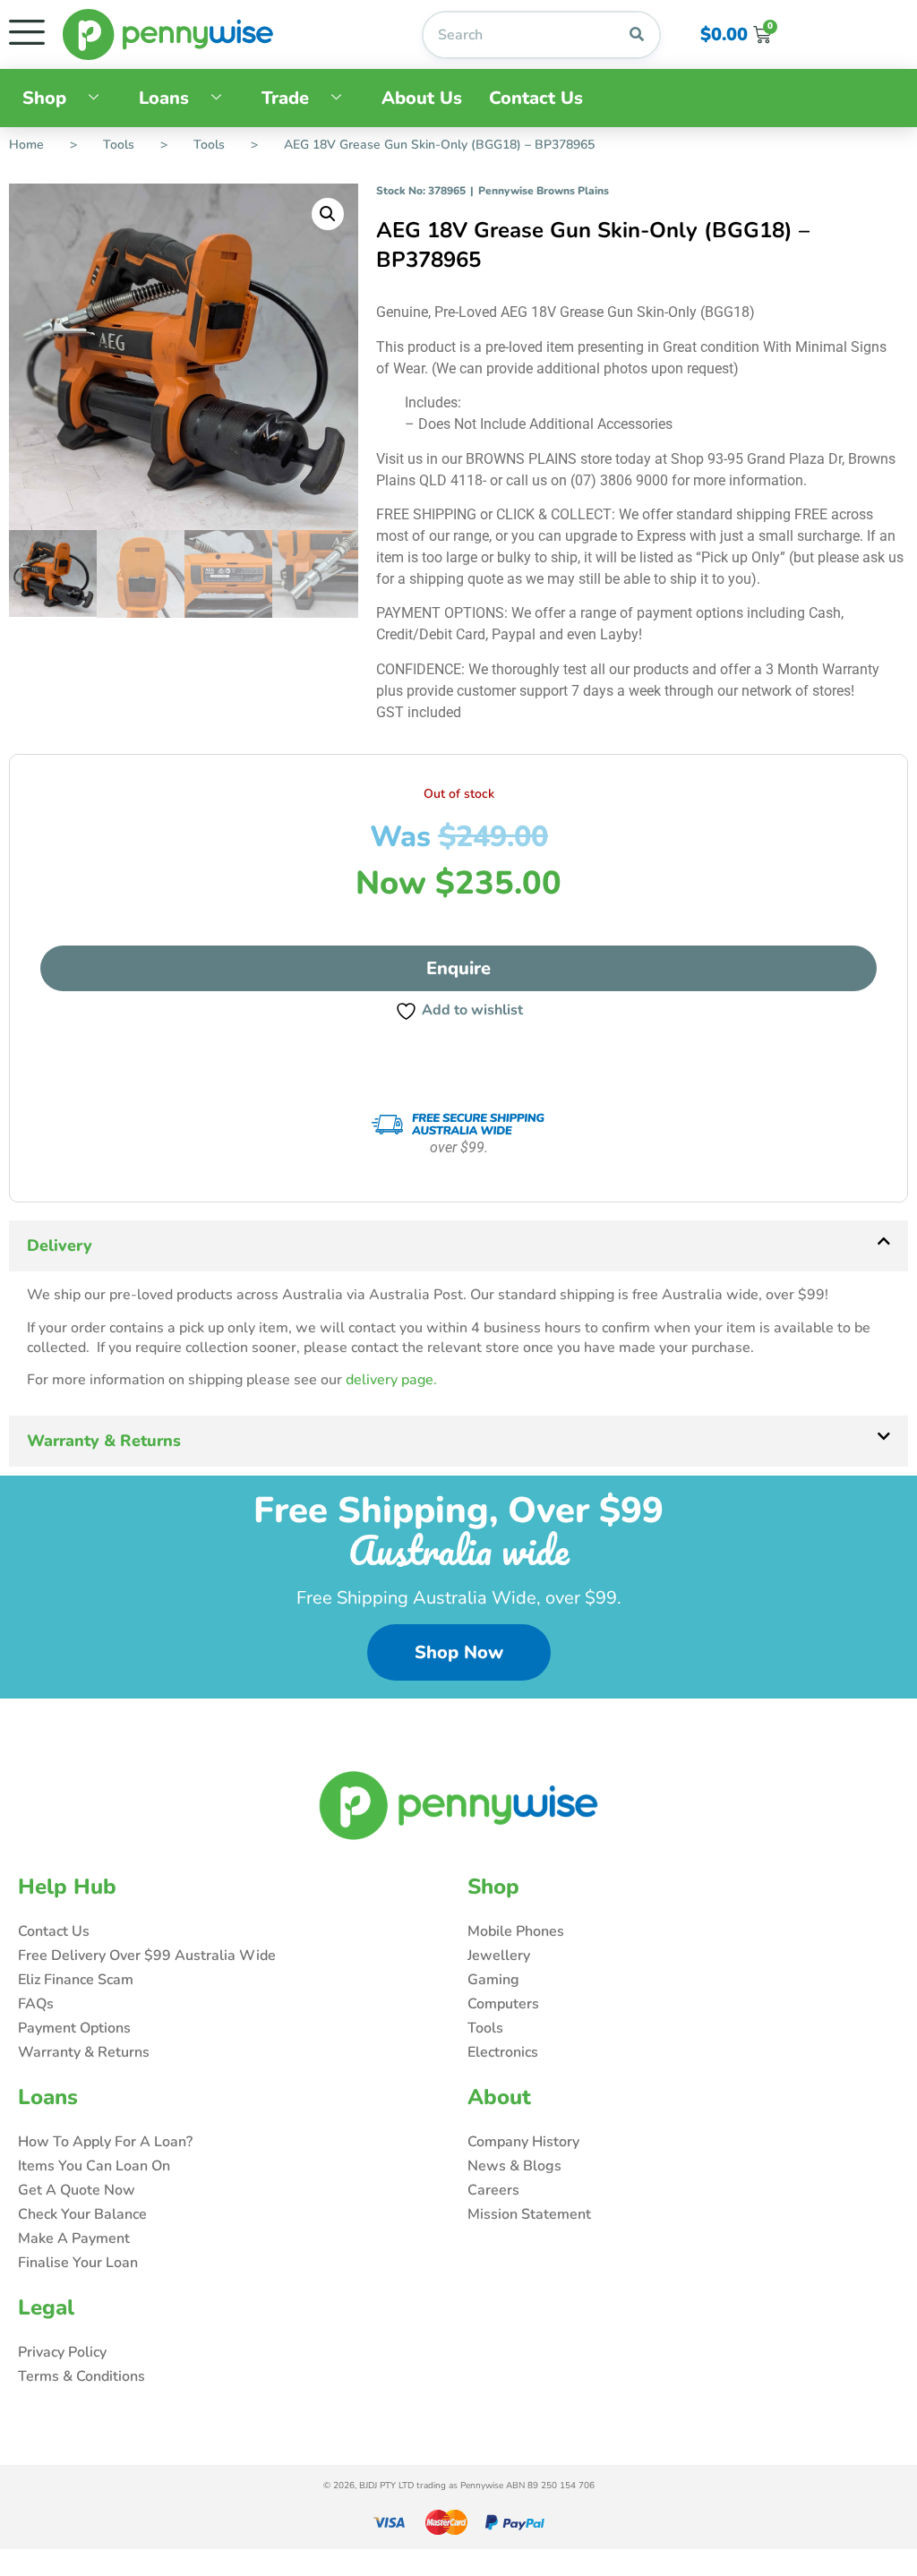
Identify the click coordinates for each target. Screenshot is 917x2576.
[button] (328, 214)
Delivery (60, 1245)
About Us (422, 98)
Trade (285, 98)
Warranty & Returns (104, 1441)
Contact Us (536, 98)
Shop (44, 98)
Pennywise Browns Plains (544, 191)
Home (26, 145)
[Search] (637, 35)
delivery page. (391, 1380)
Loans (164, 98)
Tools (119, 145)
